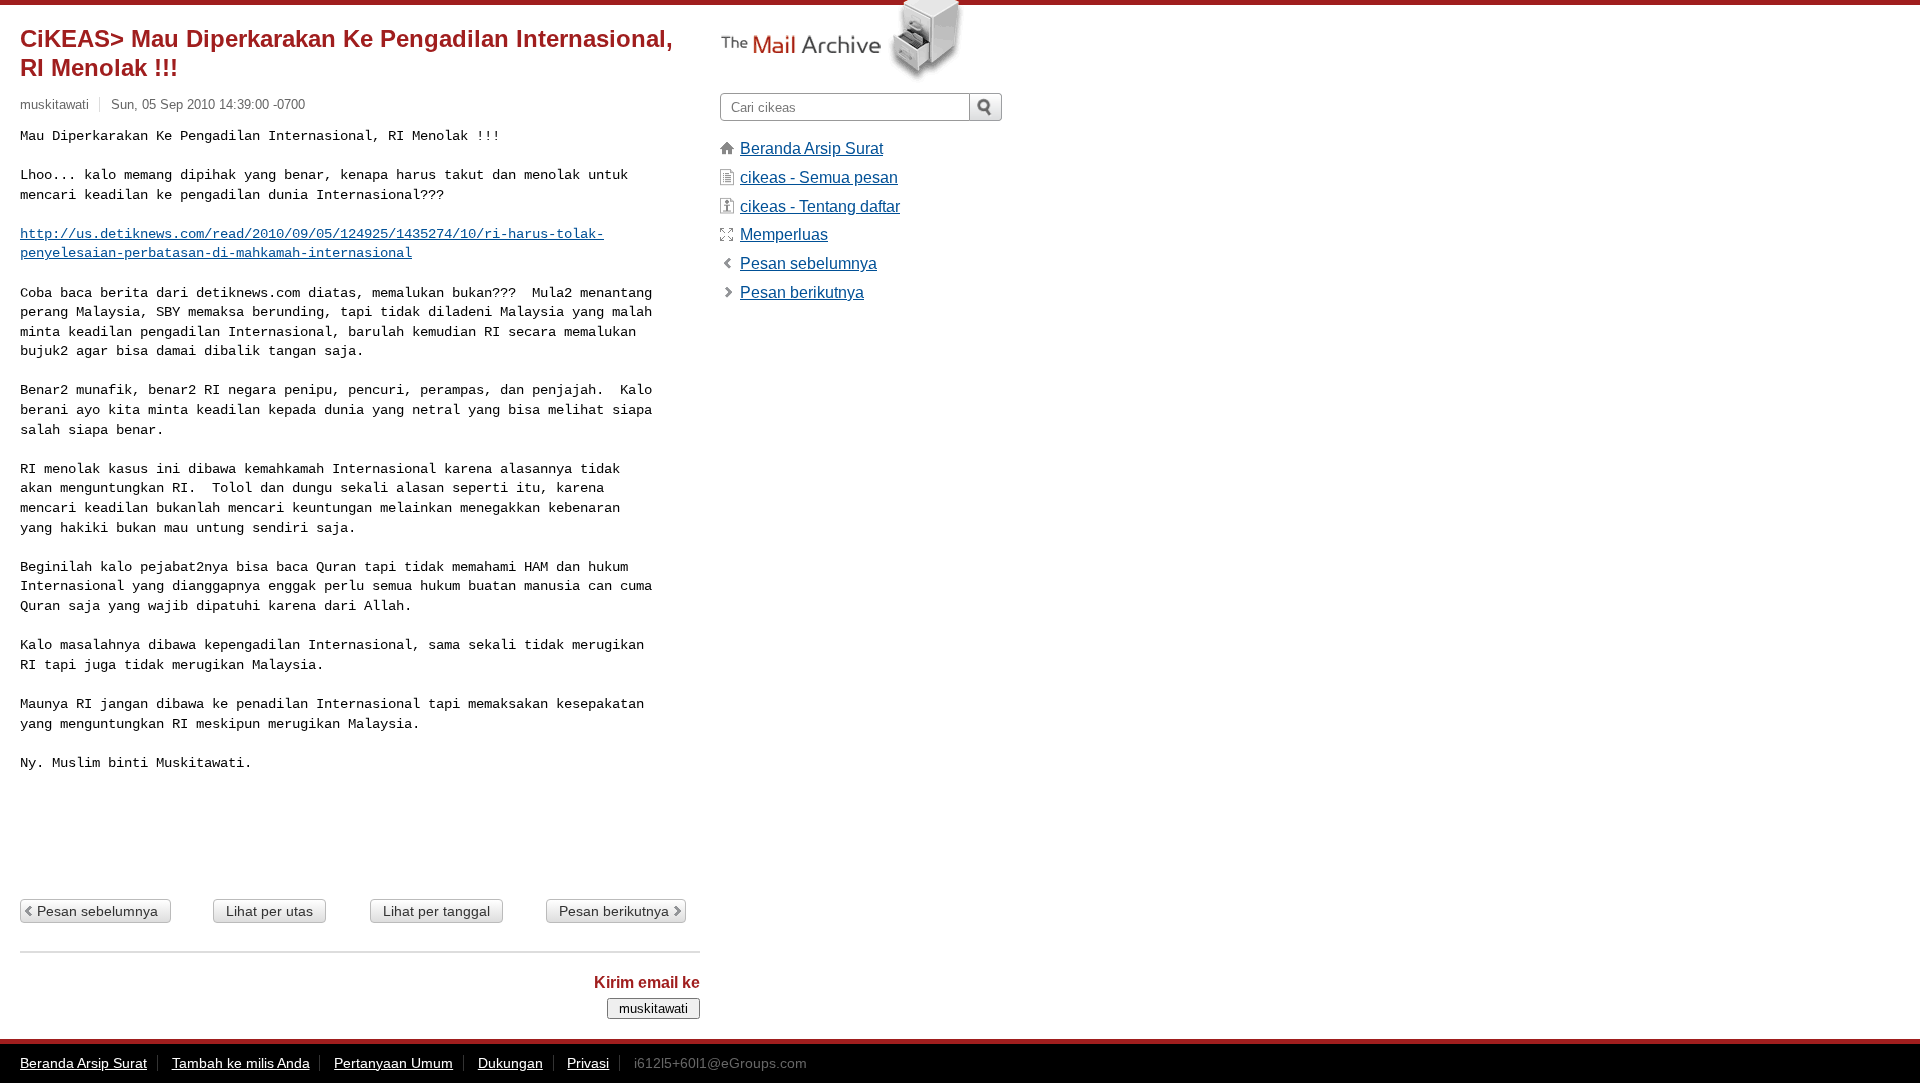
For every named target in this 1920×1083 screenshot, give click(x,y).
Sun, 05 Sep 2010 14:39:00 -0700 (208, 104)
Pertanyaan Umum (393, 1063)
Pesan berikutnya (614, 911)
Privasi (588, 1063)
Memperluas (784, 234)
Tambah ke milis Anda (241, 1063)
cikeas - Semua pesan (819, 177)
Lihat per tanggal (436, 911)
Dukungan (510, 1063)
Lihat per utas (269, 911)
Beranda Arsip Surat (811, 148)
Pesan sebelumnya (97, 911)
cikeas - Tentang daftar (820, 206)
